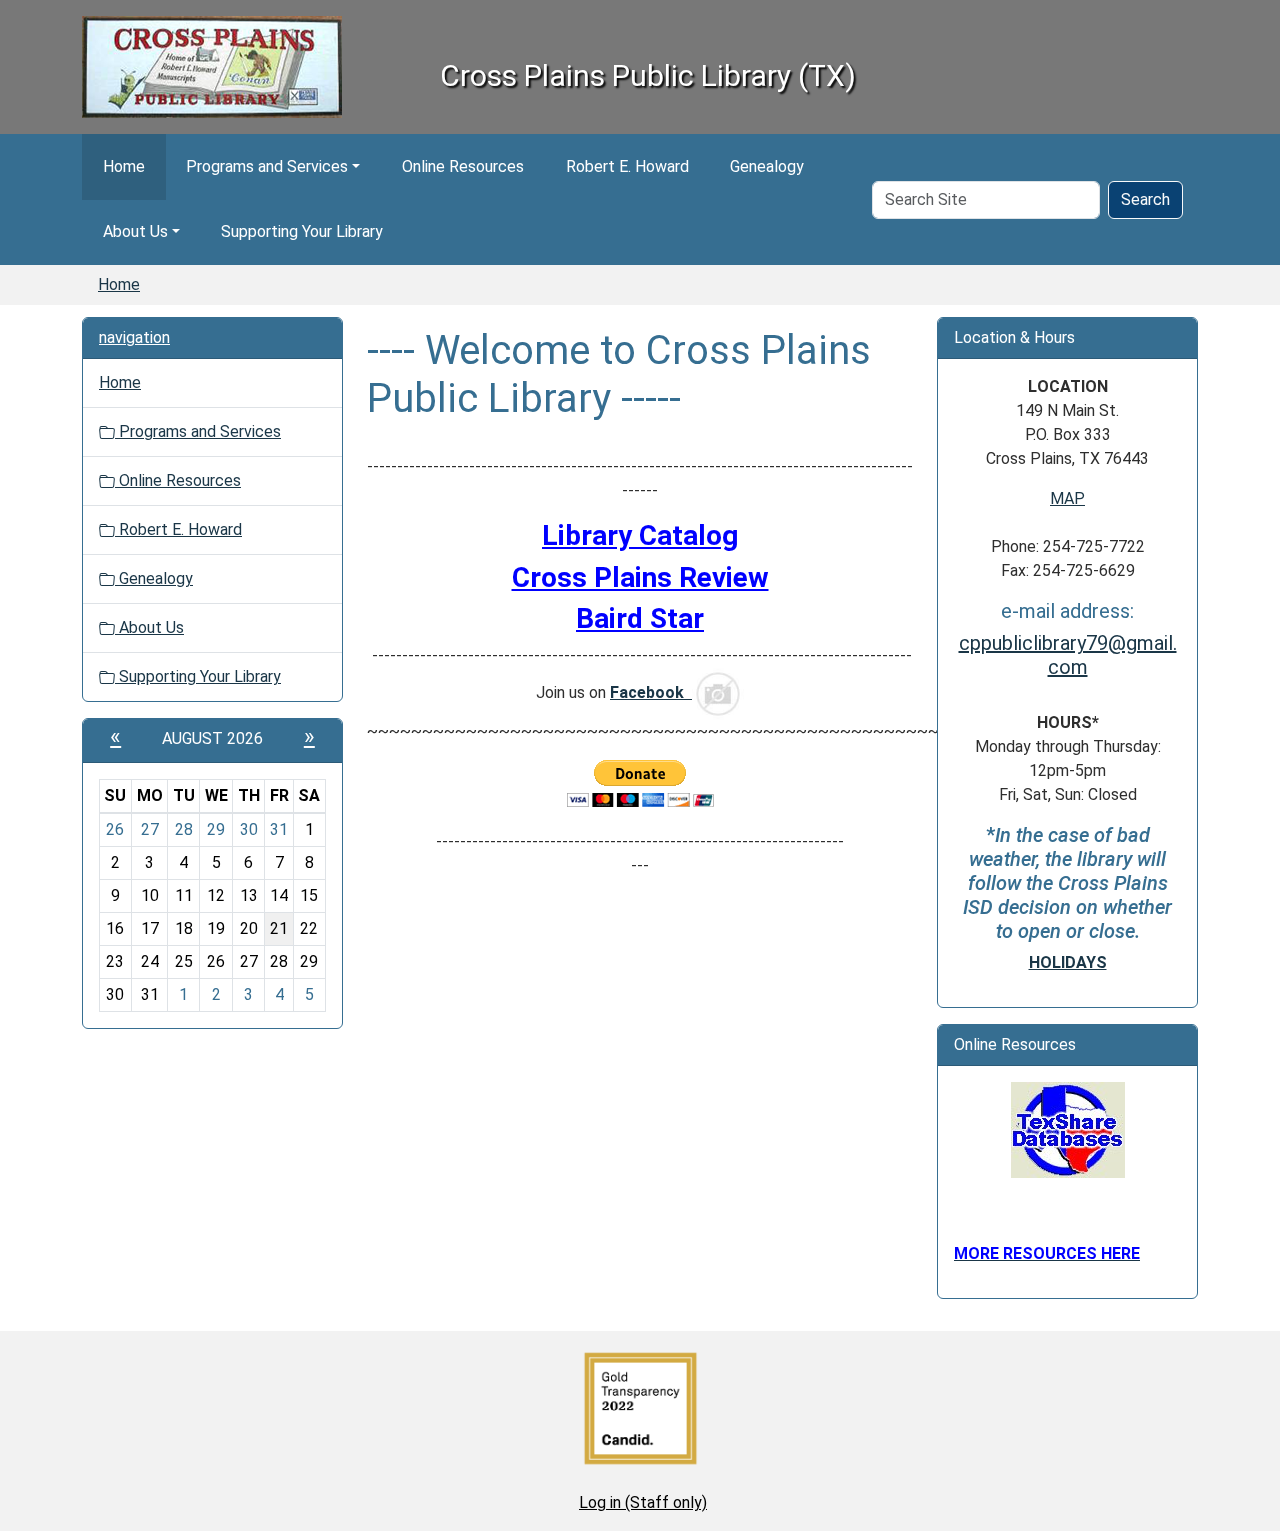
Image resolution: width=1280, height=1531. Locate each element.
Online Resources (463, 166)
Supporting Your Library (302, 231)
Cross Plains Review (640, 577)
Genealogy (767, 166)
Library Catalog (640, 535)
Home (124, 166)
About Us (135, 231)
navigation (134, 337)
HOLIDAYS (1068, 962)
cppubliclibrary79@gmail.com (1068, 655)
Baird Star (640, 618)
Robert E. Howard (627, 166)
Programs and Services (267, 166)
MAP (1067, 498)
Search (1145, 199)
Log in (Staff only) (643, 1502)
